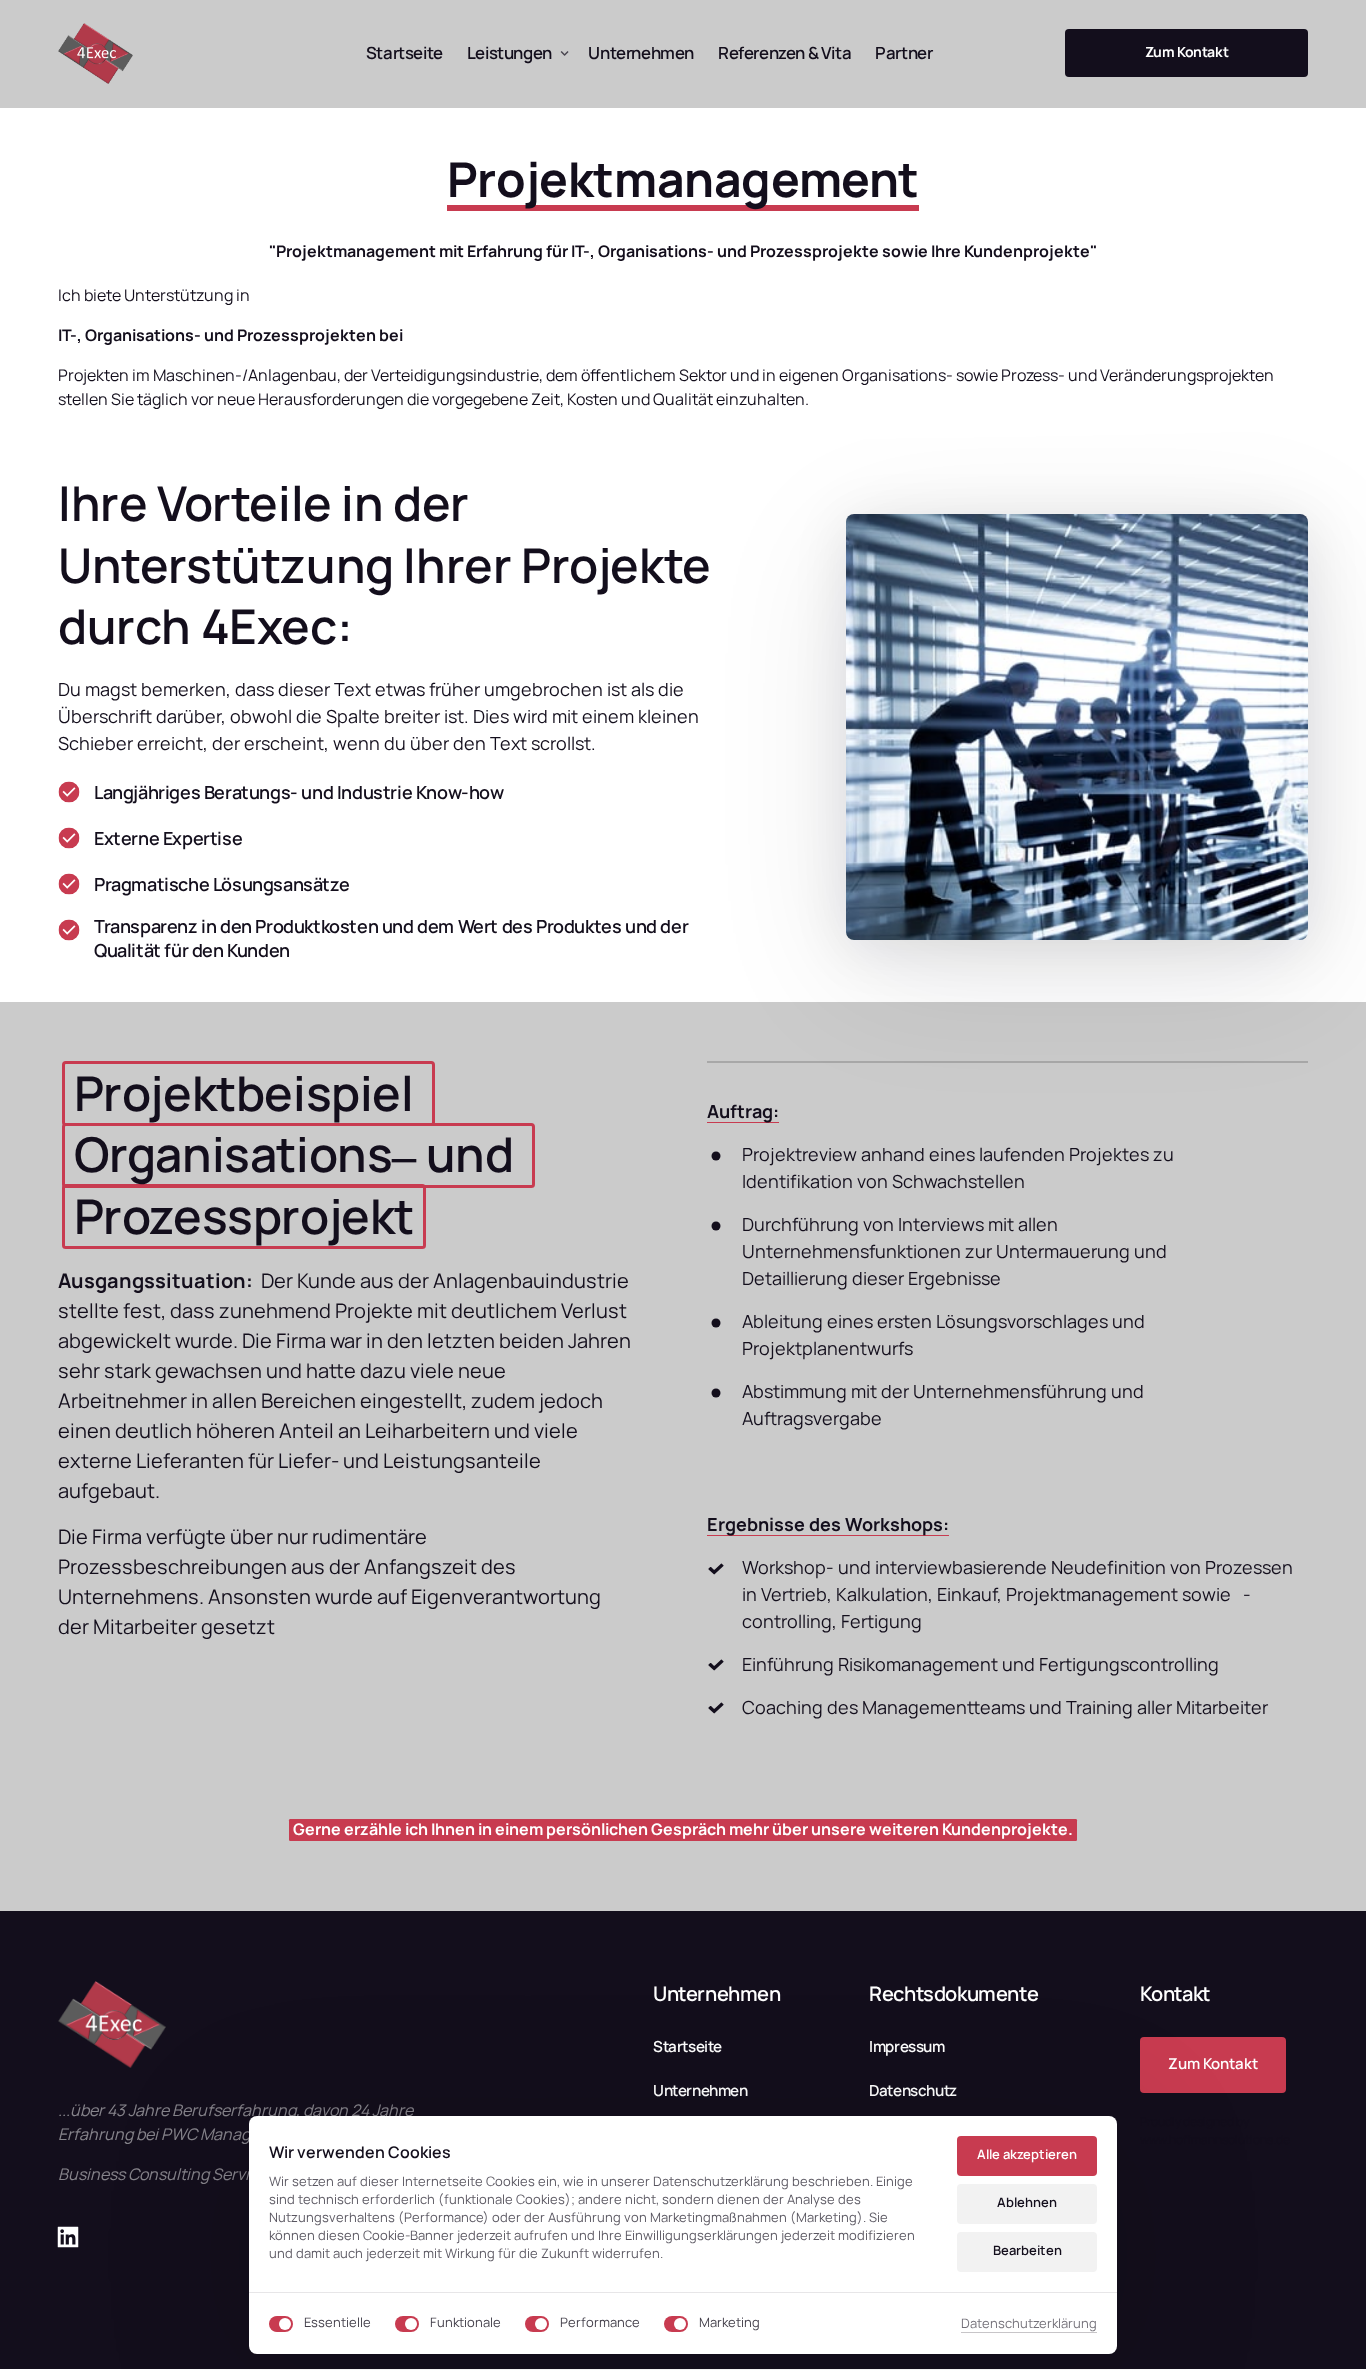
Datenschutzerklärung (1029, 2324)
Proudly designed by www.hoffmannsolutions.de (1215, 2130)
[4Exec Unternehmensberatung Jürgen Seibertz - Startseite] (95, 53)
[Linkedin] (75, 2237)
